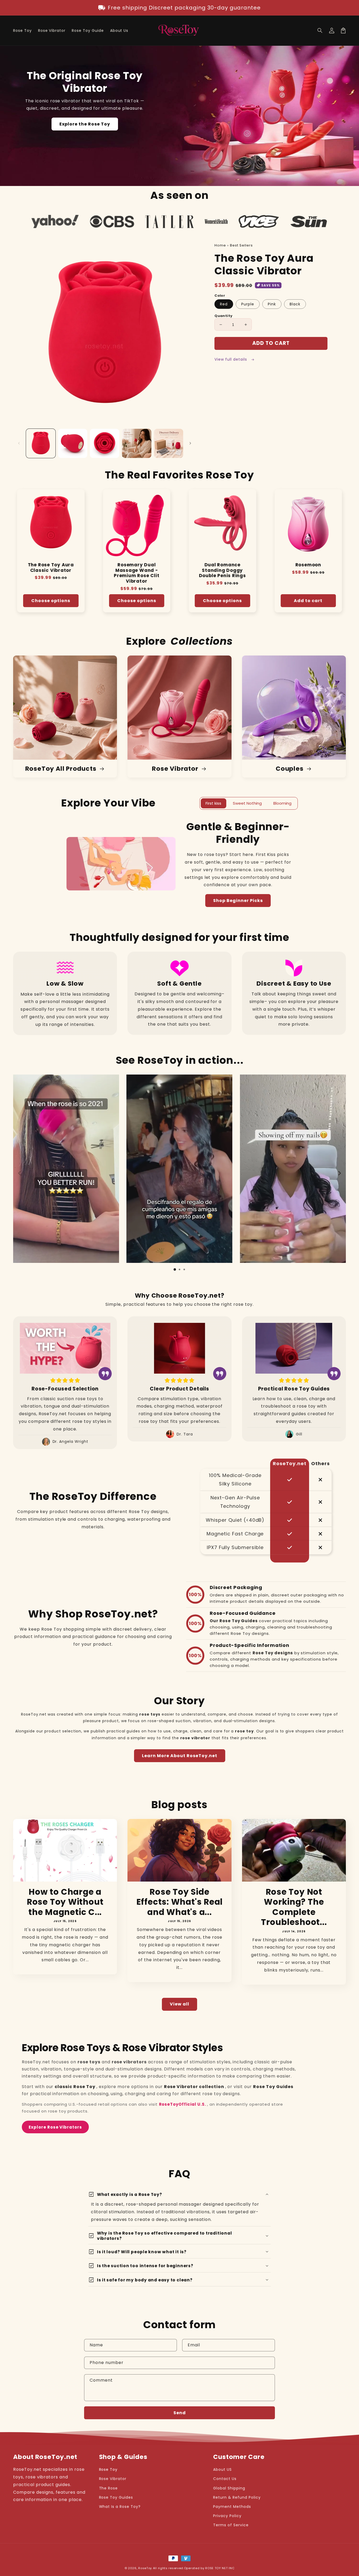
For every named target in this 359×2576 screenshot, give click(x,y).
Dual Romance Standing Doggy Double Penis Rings (222, 570)
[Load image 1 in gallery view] (41, 443)
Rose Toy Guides (273, 2087)
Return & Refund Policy (237, 2497)
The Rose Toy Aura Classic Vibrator (51, 568)
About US (222, 2469)
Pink (272, 304)
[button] (320, 31)
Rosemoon (308, 565)
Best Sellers (241, 245)
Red (224, 304)
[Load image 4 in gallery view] (137, 443)
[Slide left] (19, 443)
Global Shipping (229, 2488)
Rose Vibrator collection (195, 2087)
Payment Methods (232, 2507)
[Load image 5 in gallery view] (169, 443)
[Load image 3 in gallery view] (105, 443)
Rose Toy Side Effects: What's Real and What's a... (180, 1902)
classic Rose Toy (75, 2087)
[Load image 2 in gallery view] (73, 443)
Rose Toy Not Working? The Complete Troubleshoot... (294, 1907)
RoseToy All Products (61, 769)
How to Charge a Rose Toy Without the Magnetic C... (65, 1902)
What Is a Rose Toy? (120, 2507)
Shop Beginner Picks (238, 901)
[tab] (175, 1269)
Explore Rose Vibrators (55, 2127)
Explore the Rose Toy (85, 124)
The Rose (109, 2488)
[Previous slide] (20, 1173)
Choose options (51, 601)
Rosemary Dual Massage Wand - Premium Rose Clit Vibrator (137, 573)
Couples (290, 769)
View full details (231, 359)
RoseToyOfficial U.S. (183, 2104)
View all (179, 2004)
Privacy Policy (227, 2516)
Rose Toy (108, 2469)
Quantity (223, 316)
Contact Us (225, 2479)
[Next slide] (339, 1173)
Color (220, 296)
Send (180, 2413)
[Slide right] (190, 443)
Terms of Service (231, 2525)
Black (295, 304)
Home (220, 245)
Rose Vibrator (176, 769)
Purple (248, 304)
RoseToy (145, 2568)
